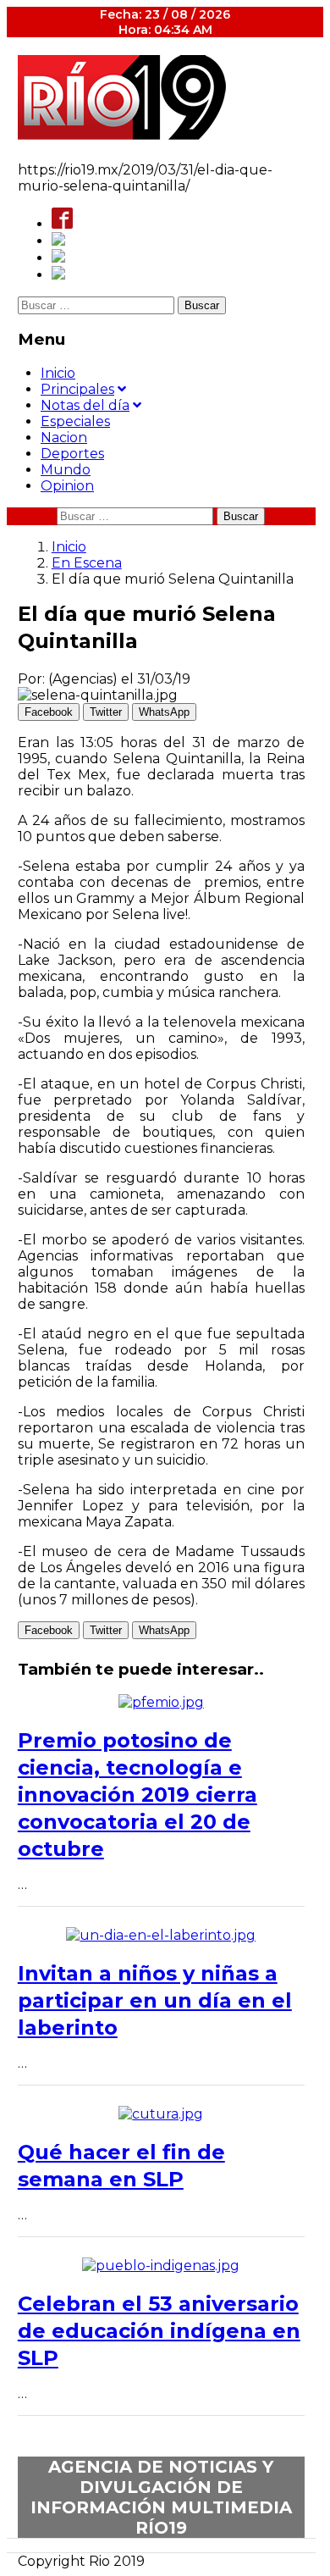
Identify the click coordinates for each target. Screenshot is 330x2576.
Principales (77, 389)
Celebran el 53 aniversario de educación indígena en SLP (159, 2331)
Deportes (72, 454)
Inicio (58, 373)
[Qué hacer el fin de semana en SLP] (161, 2114)
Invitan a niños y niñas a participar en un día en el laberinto (155, 2000)
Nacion (64, 438)
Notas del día (85, 405)
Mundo (66, 470)
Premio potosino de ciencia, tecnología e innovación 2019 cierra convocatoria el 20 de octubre (137, 1795)
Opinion (67, 486)
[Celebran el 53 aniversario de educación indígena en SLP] (161, 2266)
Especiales (75, 421)
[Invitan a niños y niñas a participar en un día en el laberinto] (161, 1935)
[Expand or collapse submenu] (122, 389)
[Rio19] (122, 135)
